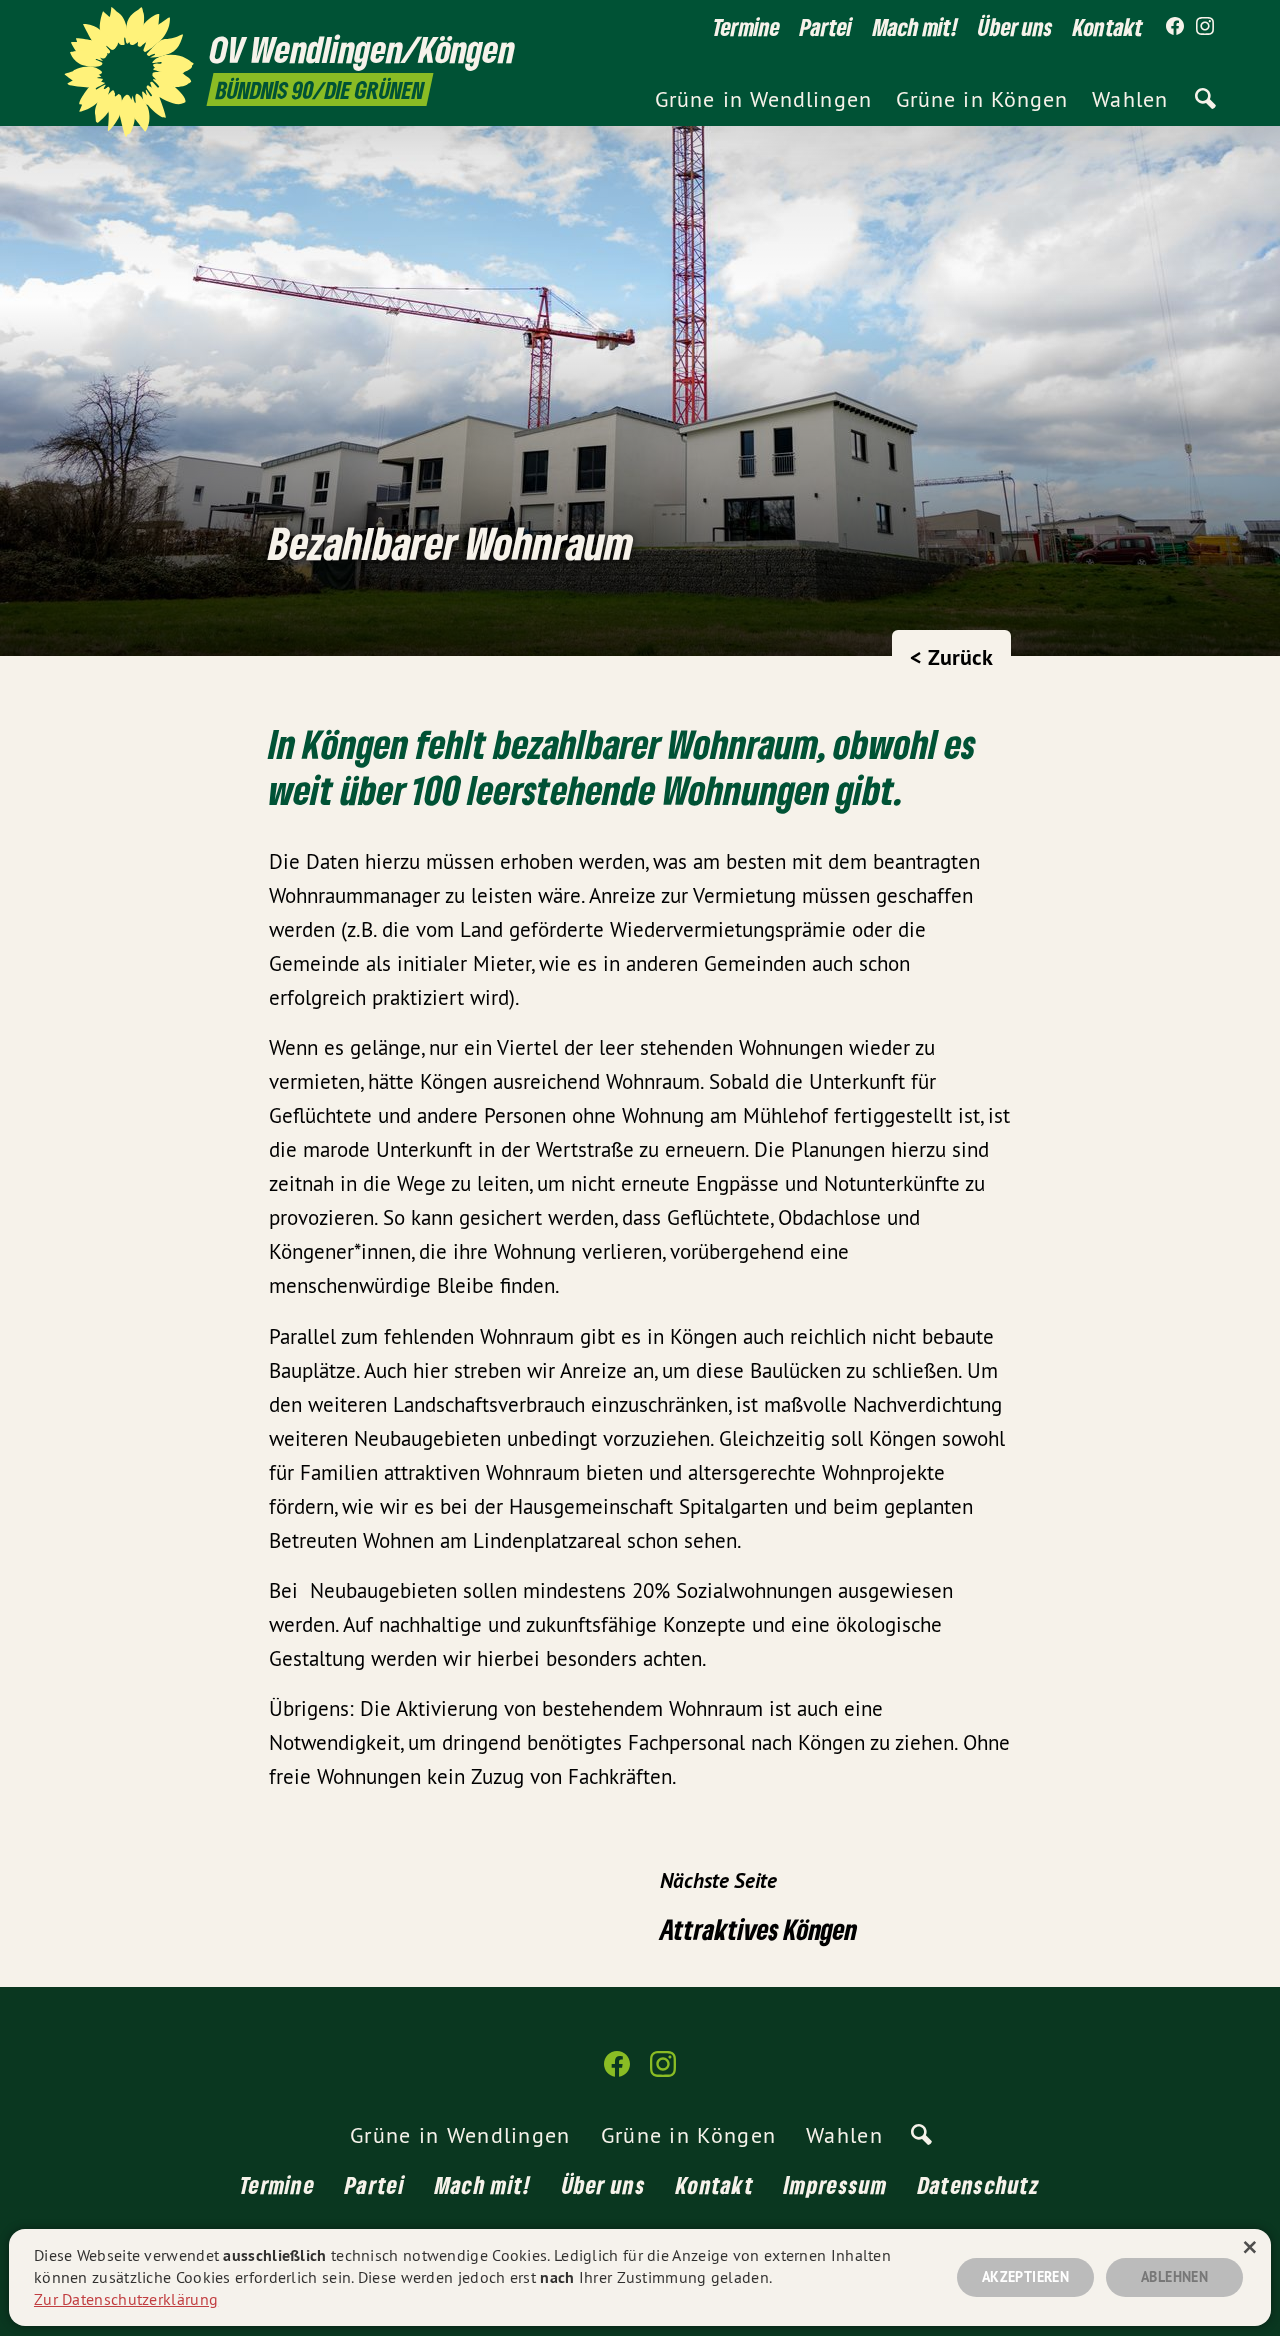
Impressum (836, 2184)
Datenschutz (979, 2184)
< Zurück (951, 657)
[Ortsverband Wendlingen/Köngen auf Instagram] (1205, 27)
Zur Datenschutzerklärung (126, 2299)
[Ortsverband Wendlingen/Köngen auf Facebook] (1175, 27)
